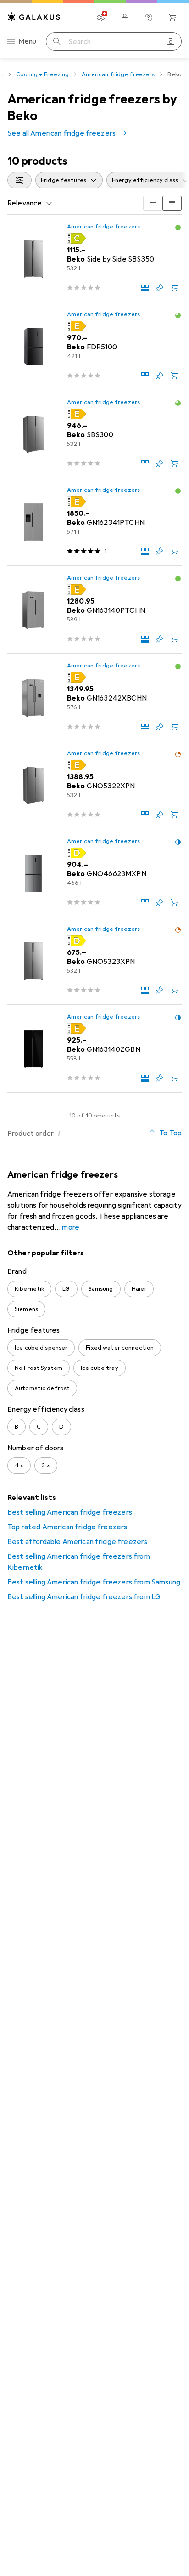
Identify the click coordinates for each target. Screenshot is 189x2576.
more (71, 1227)
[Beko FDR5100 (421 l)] (94, 346)
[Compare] (145, 288)
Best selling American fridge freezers (70, 1512)
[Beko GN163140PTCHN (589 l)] (94, 610)
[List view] (172, 203)
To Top (170, 1133)
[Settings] (101, 17)
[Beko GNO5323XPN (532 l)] (94, 961)
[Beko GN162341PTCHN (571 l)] (94, 522)
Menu (28, 41)
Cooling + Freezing (42, 74)
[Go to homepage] (34, 17)
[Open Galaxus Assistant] (149, 17)
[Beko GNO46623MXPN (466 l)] (94, 873)
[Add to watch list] (160, 288)
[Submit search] (57, 41)
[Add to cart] (174, 288)
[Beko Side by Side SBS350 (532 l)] (94, 259)
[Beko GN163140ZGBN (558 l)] (94, 1049)
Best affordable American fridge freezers (77, 1542)
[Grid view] (153, 203)
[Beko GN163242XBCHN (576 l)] (94, 698)
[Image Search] (171, 41)
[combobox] (19, 180)
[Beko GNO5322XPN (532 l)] (94, 785)
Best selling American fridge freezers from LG (84, 1597)
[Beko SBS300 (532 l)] (94, 434)
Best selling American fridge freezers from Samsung (94, 1582)
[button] (178, 228)
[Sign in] (125, 17)
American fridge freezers (118, 74)
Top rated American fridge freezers (67, 1527)
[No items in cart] (172, 17)
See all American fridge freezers (61, 133)
